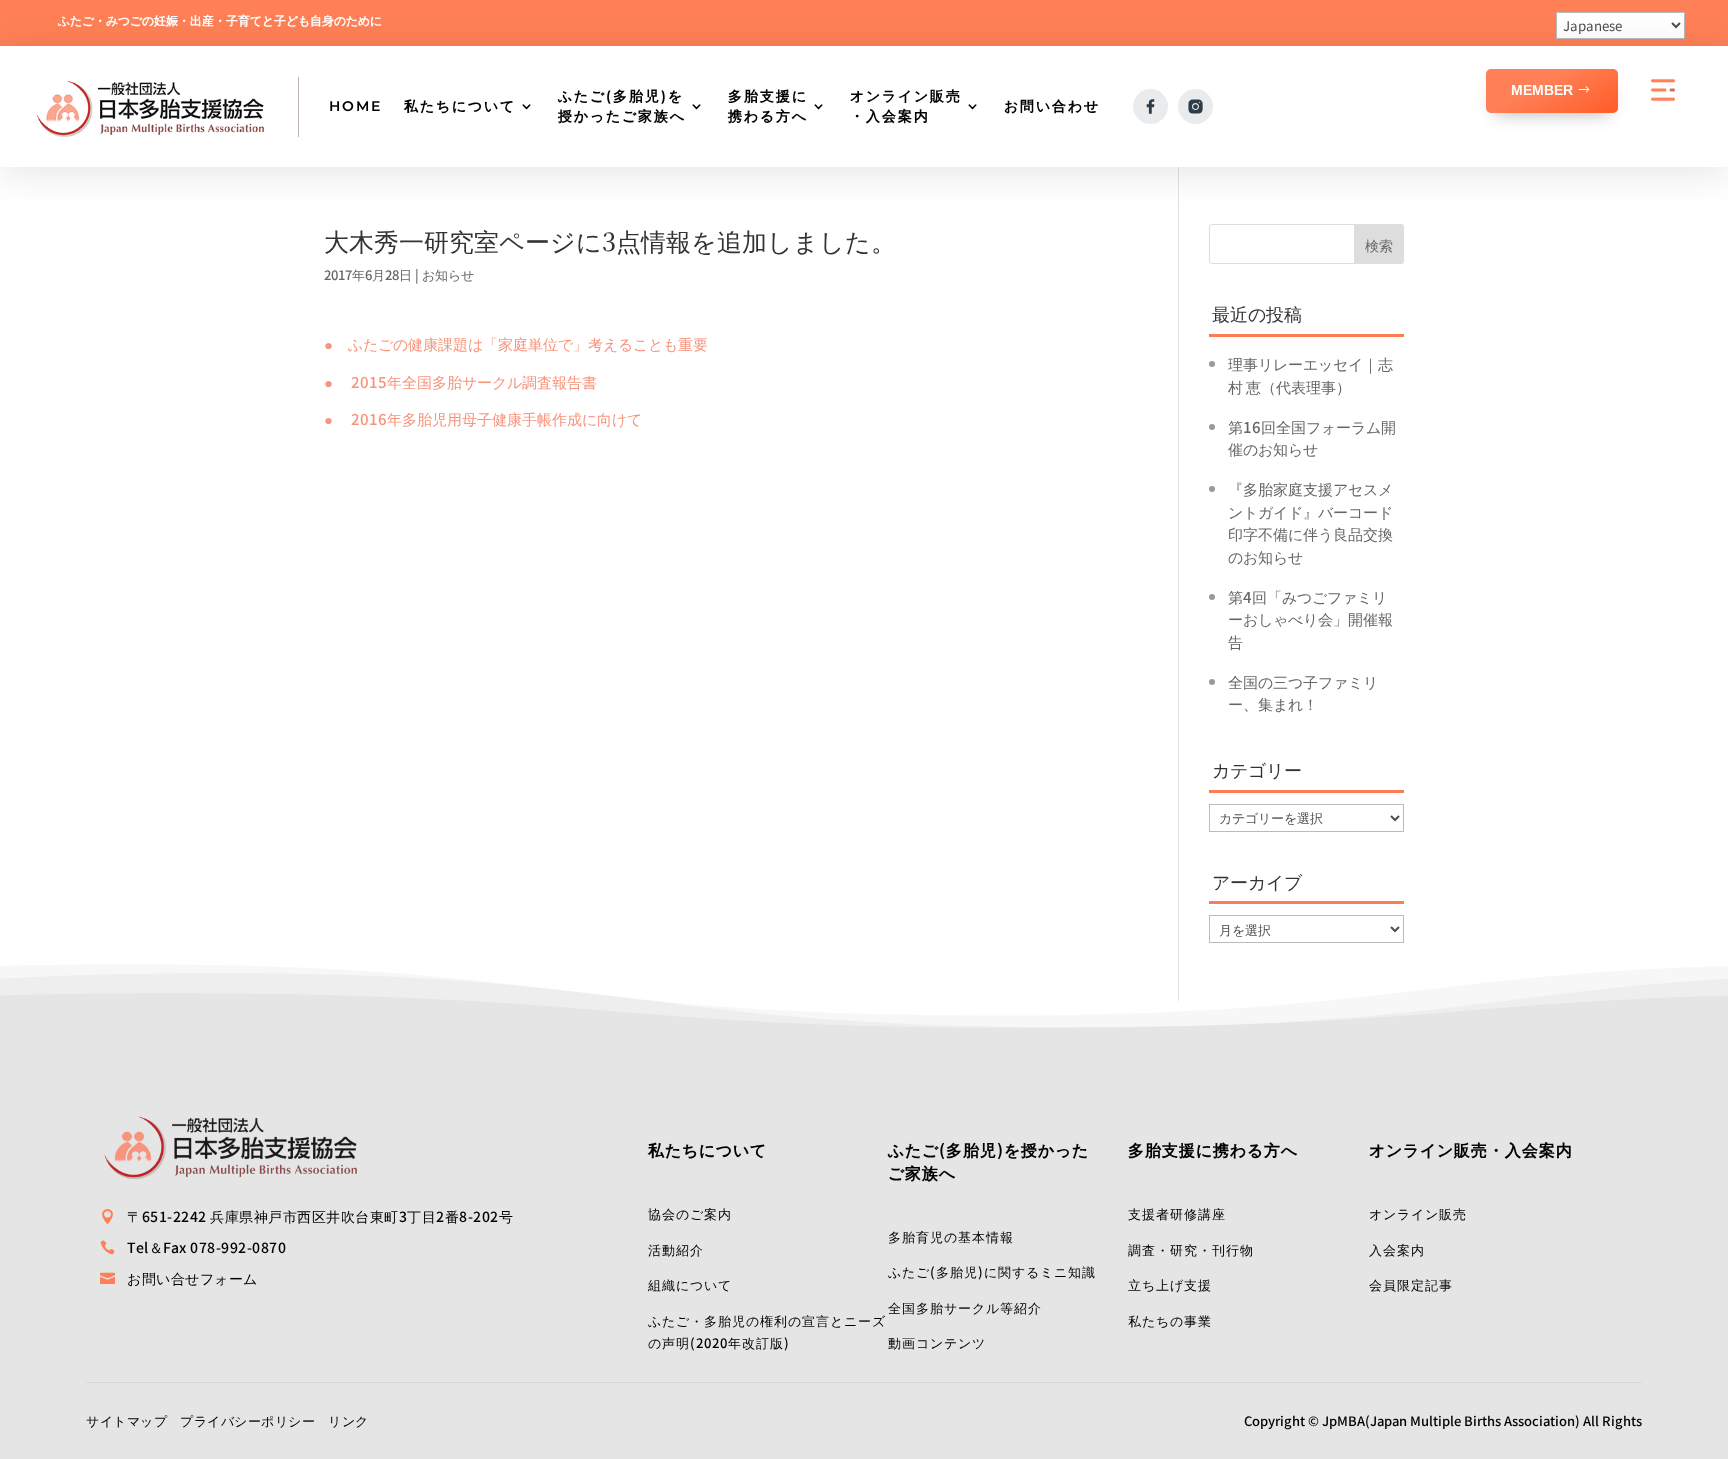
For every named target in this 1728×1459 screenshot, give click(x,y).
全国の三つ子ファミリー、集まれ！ (1303, 693)
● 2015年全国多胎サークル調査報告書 (460, 381)
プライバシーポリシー (247, 1420)
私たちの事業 (1170, 1320)
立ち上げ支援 (1170, 1284)
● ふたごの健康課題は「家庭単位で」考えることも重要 (516, 343)
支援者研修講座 (1177, 1213)
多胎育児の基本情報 (951, 1236)
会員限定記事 (1411, 1284)
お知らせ (448, 274)
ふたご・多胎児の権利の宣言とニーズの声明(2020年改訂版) (767, 1332)
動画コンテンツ (937, 1342)
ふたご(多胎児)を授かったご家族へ (622, 106)
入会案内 (1397, 1249)
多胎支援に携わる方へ (768, 106)
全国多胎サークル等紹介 (965, 1307)
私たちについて (460, 106)
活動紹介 (676, 1249)
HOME (355, 106)
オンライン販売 (1418, 1213)
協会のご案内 (690, 1213)
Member (1542, 90)
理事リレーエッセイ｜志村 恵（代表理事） (1310, 375)
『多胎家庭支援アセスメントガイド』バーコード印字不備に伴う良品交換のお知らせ (1310, 522)
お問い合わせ (1052, 106)
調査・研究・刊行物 (1191, 1249)
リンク (348, 1420)
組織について (690, 1284)
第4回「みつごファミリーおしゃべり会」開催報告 (1310, 619)
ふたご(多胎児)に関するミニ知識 (992, 1271)
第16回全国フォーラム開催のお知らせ (1312, 438)
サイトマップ (126, 1420)
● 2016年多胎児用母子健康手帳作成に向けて (483, 418)
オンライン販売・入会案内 (906, 106)
